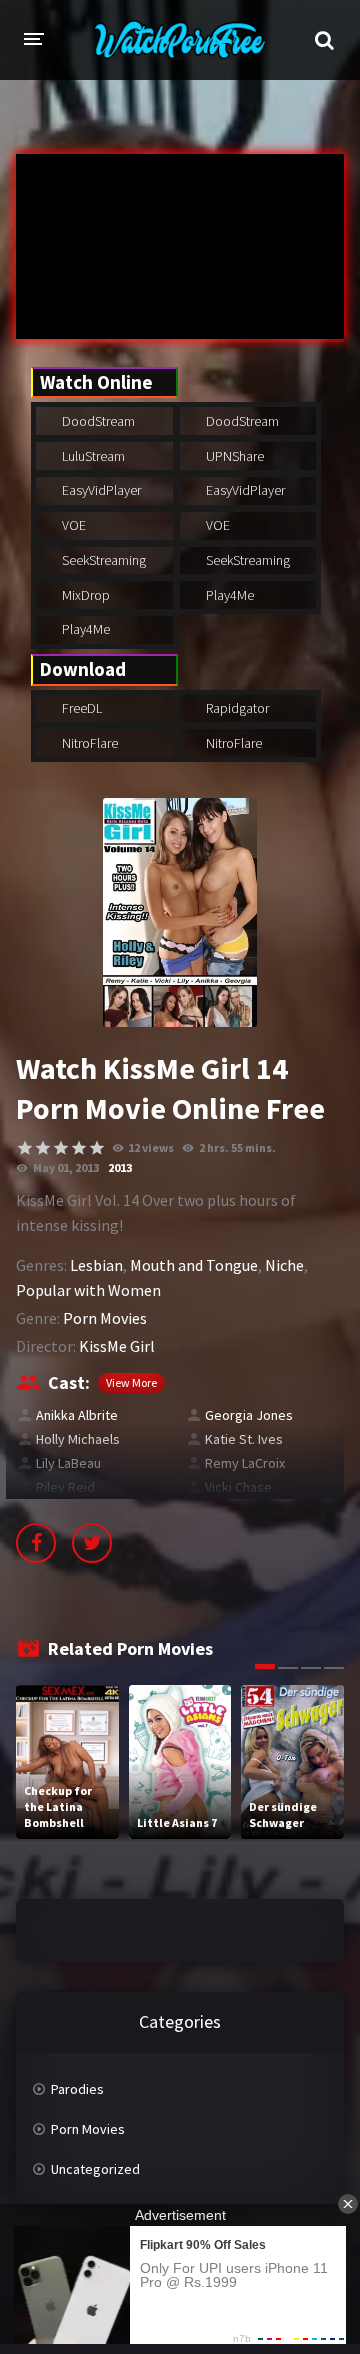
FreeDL (80, 708)
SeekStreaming (102, 560)
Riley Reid (65, 1487)
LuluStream (92, 456)
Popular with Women (88, 1290)
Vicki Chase (238, 1487)
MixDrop (84, 595)
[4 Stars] (79, 1148)
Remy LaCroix (245, 1463)
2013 (120, 1167)
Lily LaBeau (68, 1463)
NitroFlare (88, 743)
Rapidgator (236, 708)
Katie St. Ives (244, 1439)
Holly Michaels (78, 1439)
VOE (72, 525)
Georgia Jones (249, 1415)
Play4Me (228, 595)
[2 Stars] (43, 1148)
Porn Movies (105, 1318)
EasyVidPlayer (100, 490)
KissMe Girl (117, 1346)
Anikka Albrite (77, 1415)
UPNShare (233, 456)
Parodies (77, 2089)
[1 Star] (25, 1148)
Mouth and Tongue (194, 1265)
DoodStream (97, 421)
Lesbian (96, 1265)
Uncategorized (95, 2169)
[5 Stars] (97, 1148)
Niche (284, 1265)
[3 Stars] (61, 1148)
